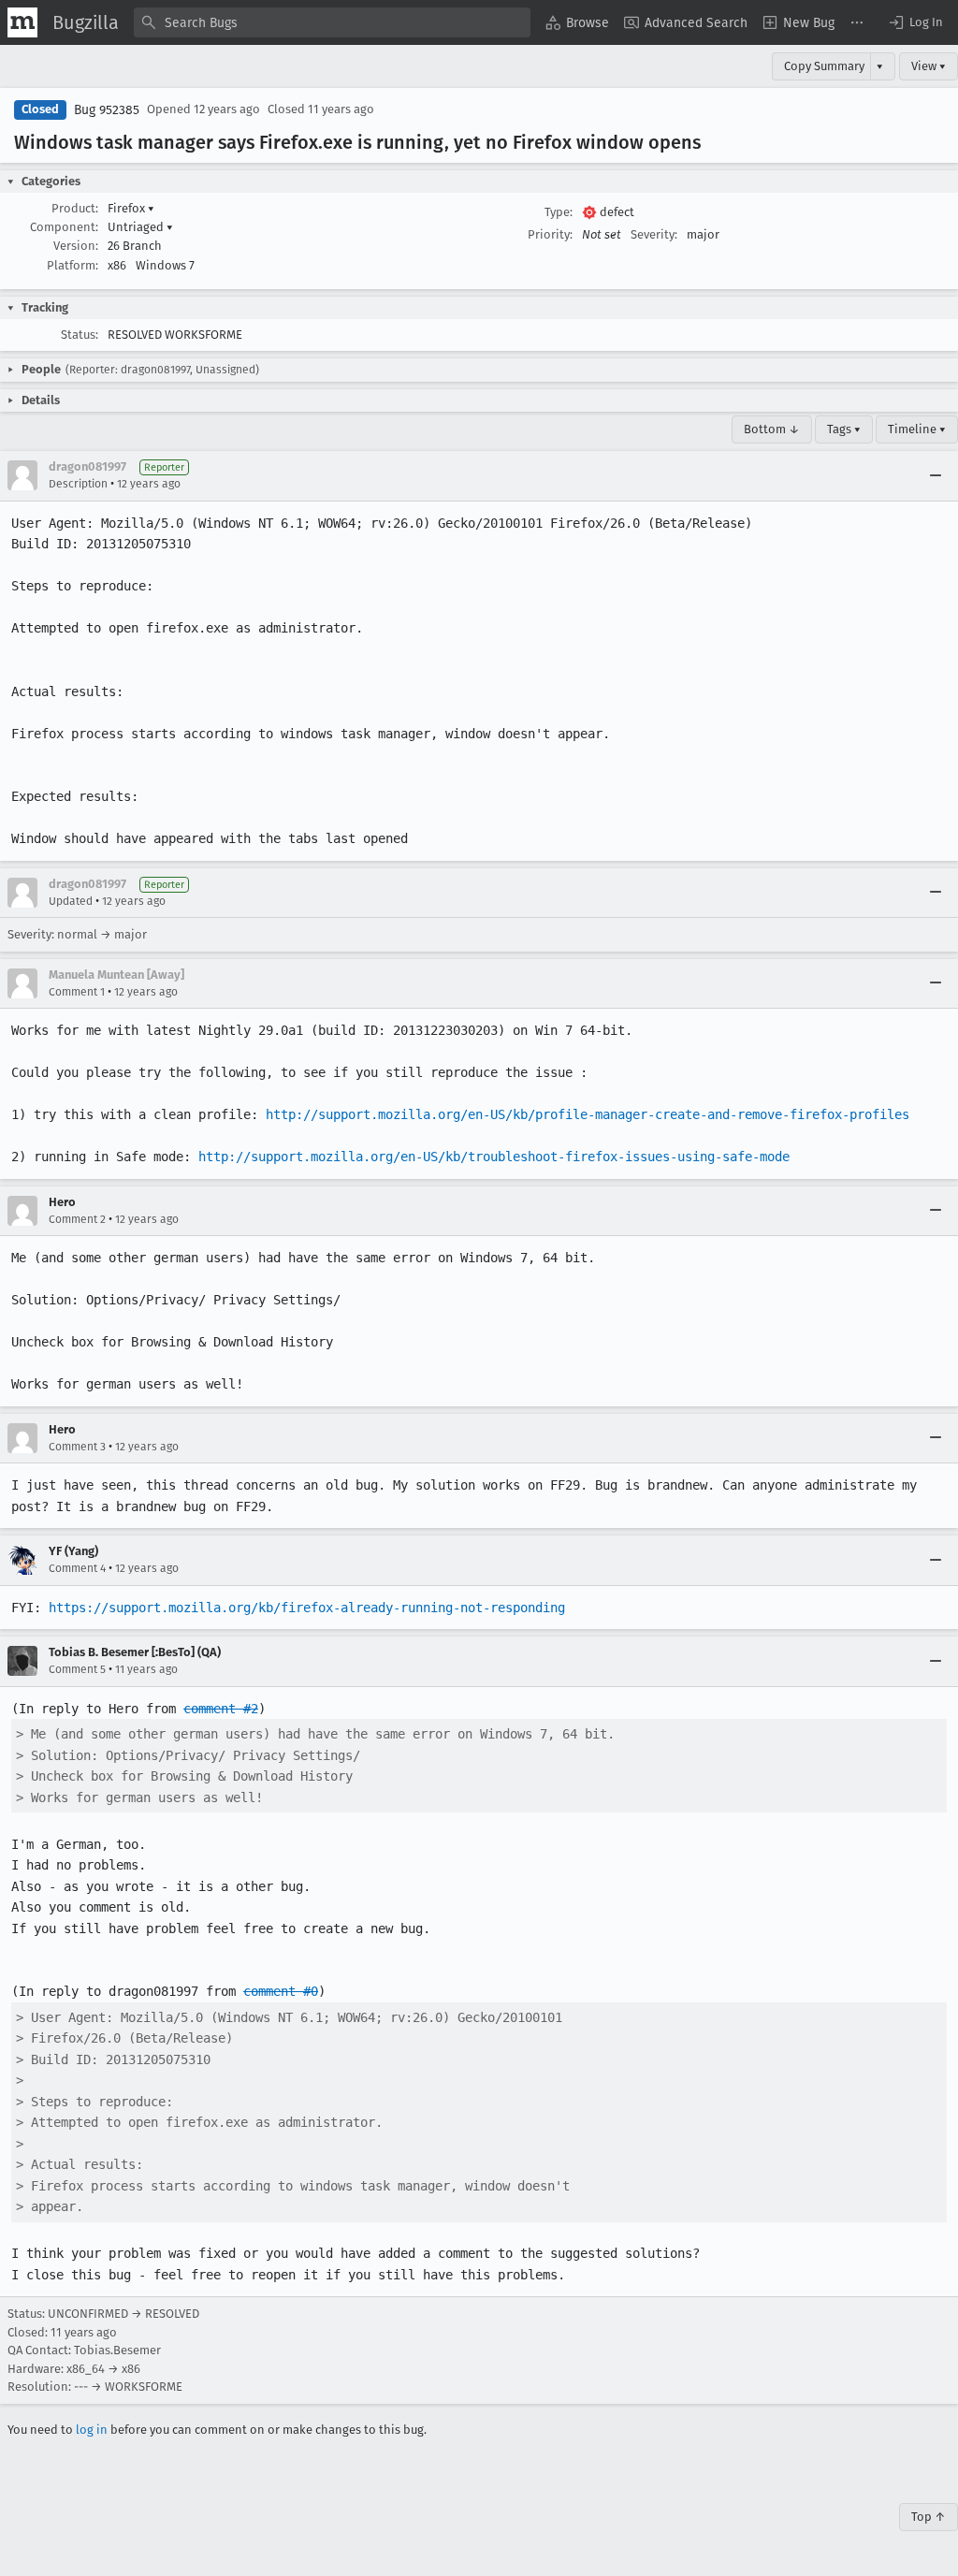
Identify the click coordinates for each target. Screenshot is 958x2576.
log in (92, 2430)
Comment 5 (77, 1669)
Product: (75, 208)
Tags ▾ (844, 429)
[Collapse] (936, 475)
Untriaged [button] (140, 227)
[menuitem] (577, 22)
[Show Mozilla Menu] (22, 22)
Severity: (654, 234)
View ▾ (929, 66)
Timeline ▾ (917, 429)
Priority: (550, 234)
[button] (915, 22)
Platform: (73, 265)
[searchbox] (332, 22)
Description (78, 484)
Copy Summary (824, 66)
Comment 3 (77, 1447)
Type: (559, 212)
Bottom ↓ (772, 429)
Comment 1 (77, 992)
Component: (64, 227)
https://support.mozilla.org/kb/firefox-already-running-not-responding (307, 1608)
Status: (80, 335)
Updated (71, 901)
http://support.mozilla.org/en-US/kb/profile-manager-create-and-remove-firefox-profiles (588, 1114)
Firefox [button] (131, 208)
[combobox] (332, 22)
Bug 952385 (107, 110)
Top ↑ (929, 2517)
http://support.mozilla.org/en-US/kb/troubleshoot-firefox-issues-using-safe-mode (494, 1157)
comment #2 (221, 1709)
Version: (76, 246)
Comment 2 (77, 1219)
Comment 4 (77, 1568)
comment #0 (281, 1991)
